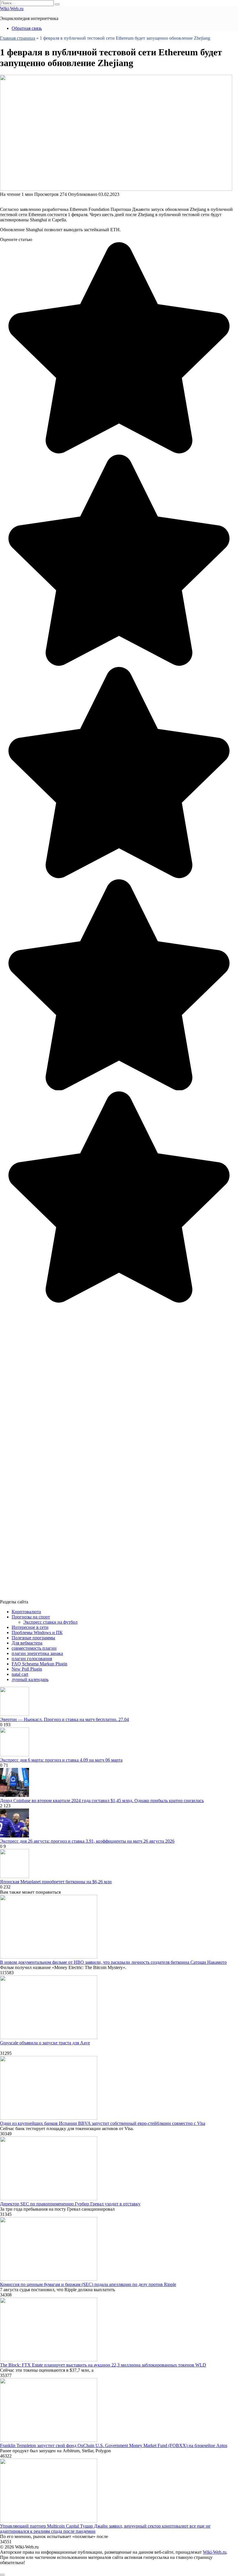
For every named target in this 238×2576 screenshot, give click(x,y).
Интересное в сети (30, 1627)
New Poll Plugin (27, 1669)
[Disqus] (119, 1376)
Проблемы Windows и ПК (37, 1632)
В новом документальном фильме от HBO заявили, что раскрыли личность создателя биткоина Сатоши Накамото (113, 1962)
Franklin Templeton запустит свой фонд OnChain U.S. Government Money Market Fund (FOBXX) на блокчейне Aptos (114, 2445)
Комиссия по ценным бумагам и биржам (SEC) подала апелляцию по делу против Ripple (88, 2284)
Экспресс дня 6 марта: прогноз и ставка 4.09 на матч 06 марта (61, 1760)
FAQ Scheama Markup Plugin (39, 1664)
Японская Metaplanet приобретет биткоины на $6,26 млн (56, 1882)
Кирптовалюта (26, 1612)
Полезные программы (33, 1638)
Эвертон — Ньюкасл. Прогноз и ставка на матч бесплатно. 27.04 (64, 1719)
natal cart (20, 1674)
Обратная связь (27, 28)
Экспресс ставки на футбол (50, 1622)
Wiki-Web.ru (12, 9)
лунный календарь (30, 1679)
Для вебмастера (27, 1643)
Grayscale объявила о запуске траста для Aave (45, 2043)
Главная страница (18, 38)
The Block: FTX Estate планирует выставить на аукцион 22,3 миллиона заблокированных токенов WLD (103, 2365)
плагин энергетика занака (37, 1653)
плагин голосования (32, 1659)
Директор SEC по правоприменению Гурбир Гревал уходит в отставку (70, 2204)
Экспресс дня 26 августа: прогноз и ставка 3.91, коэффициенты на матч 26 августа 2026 (87, 1841)
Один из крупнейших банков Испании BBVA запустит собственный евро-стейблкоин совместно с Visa (103, 2123)
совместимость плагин (34, 1648)
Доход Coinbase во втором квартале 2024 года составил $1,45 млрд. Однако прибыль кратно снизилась (102, 1801)
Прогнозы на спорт (31, 1617)
